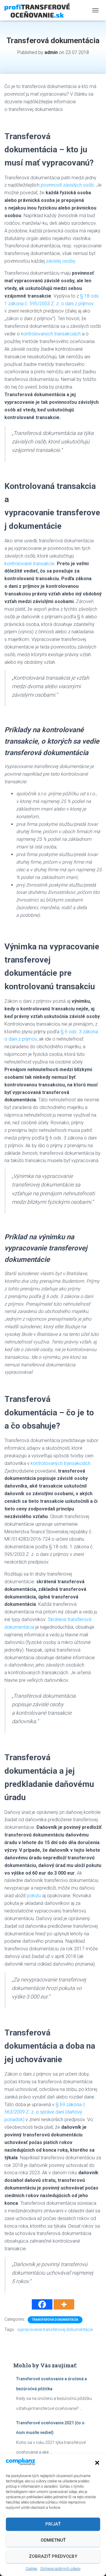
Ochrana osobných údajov (61, 2569)
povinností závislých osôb (67, 185)
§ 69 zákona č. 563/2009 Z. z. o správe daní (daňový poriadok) (45, 2112)
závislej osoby (61, 261)
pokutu (34, 1896)
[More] (64, 2304)
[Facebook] (42, 2304)
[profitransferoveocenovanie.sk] (39, 10)
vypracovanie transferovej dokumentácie (55, 2329)
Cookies (32, 2569)
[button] (97, 2463)
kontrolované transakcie (29, 564)
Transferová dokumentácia (55, 2320)
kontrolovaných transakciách (51, 334)
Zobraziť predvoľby (53, 2556)
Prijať (53, 2524)
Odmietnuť (53, 2540)
